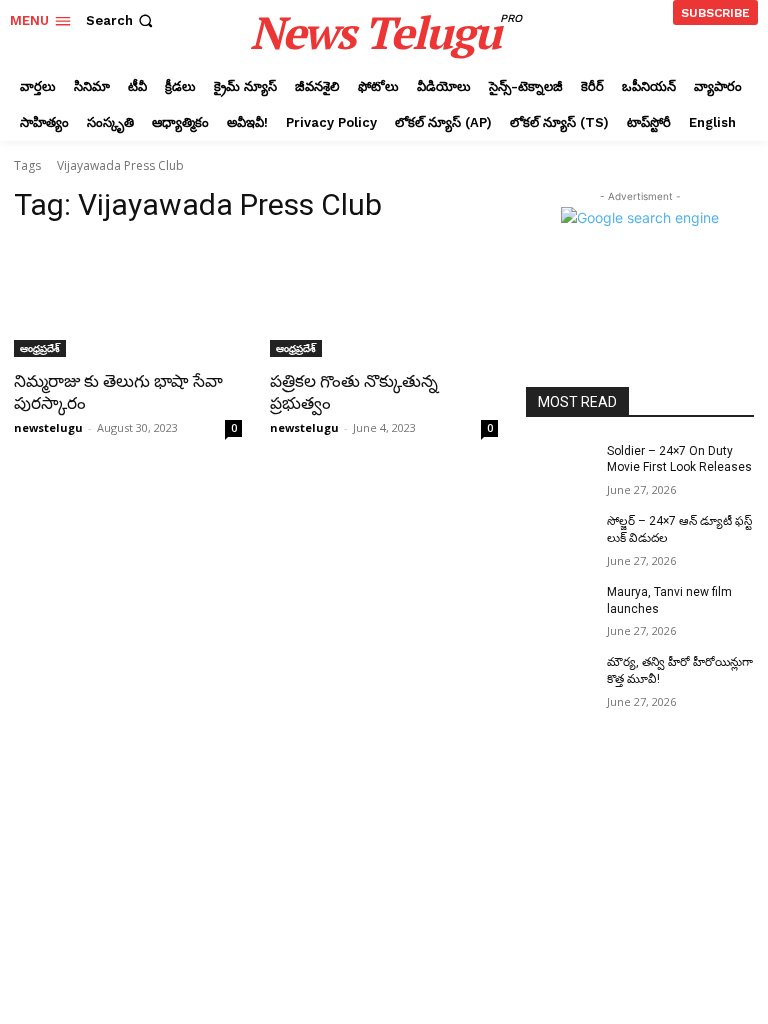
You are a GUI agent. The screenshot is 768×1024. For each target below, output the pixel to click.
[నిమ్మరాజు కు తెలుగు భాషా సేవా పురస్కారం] (128, 300)
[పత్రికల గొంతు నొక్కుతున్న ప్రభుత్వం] (384, 300)
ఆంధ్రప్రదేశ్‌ (40, 348)
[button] (121, 20)
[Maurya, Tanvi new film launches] (560, 608)
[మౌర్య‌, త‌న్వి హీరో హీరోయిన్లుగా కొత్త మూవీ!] (560, 678)
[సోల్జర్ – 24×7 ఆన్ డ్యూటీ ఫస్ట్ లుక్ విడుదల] (560, 537)
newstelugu (48, 427)
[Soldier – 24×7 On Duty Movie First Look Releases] (560, 467)
